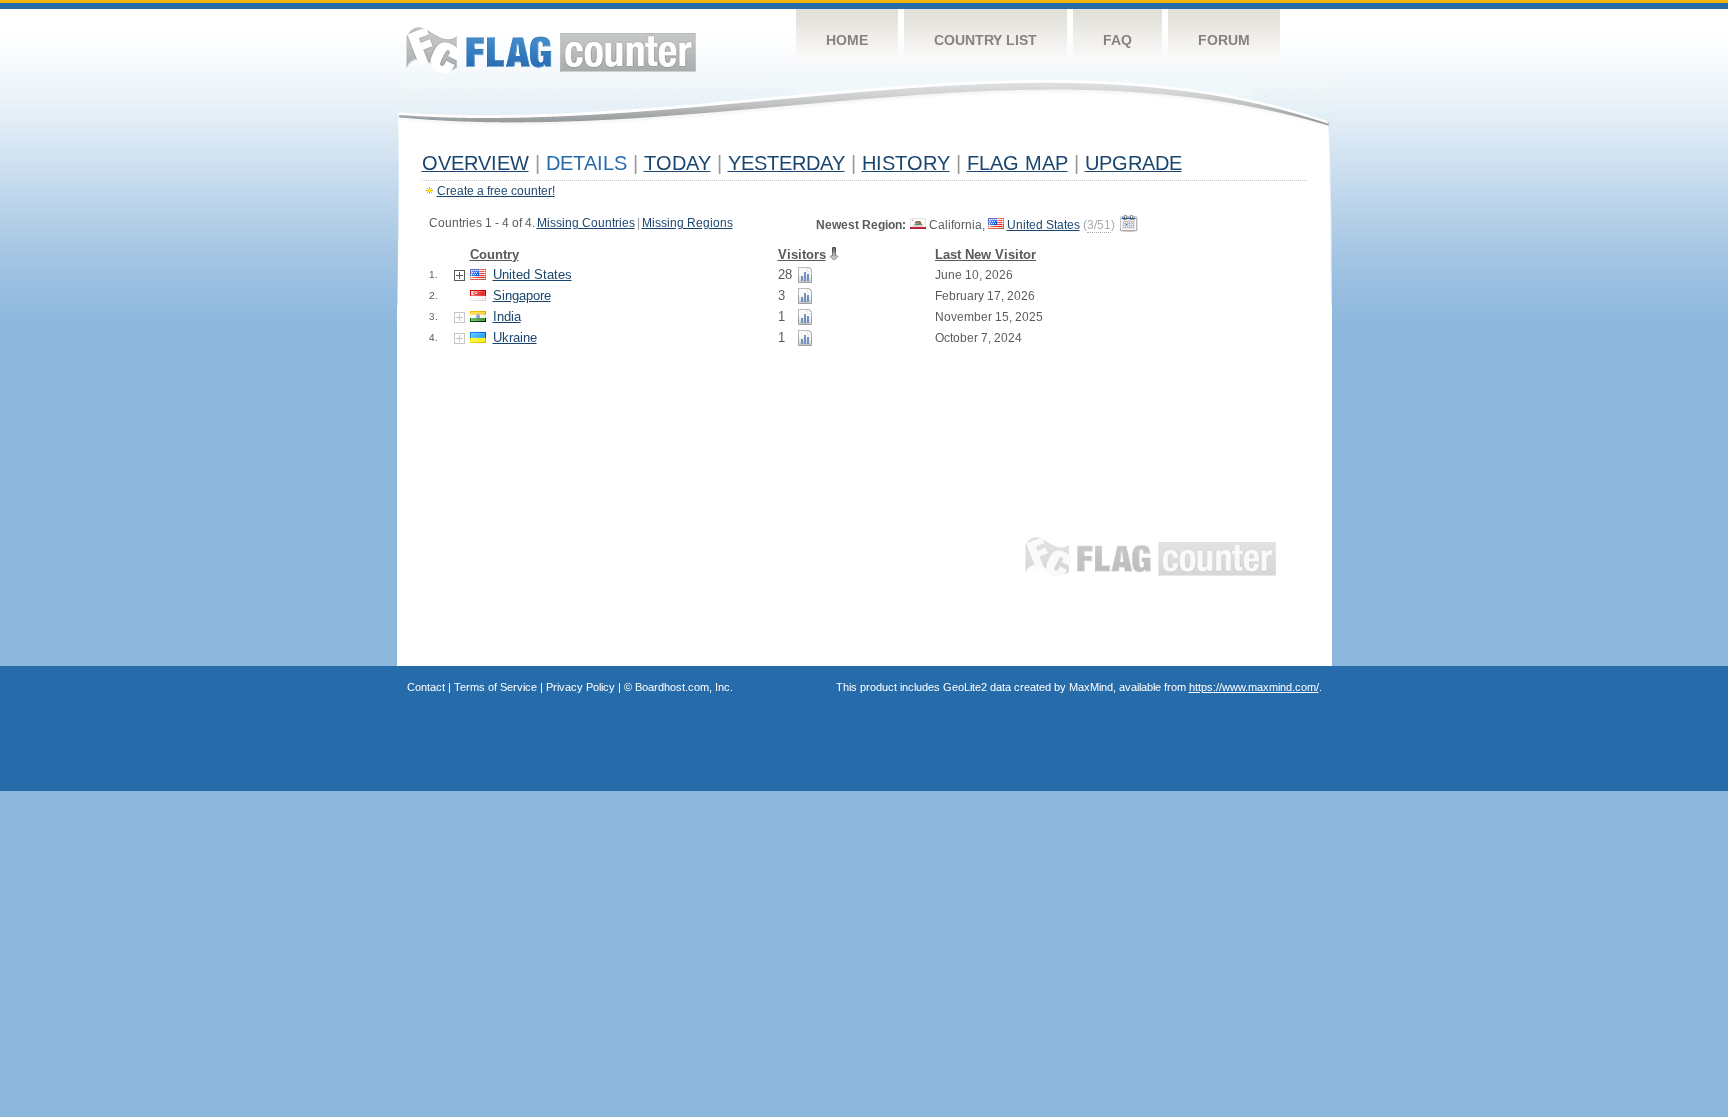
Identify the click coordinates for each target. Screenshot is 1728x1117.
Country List (985, 40)
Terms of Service (495, 687)
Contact (426, 687)
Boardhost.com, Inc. (684, 687)
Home (847, 40)
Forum (1224, 40)
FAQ (1117, 40)
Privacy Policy (580, 687)
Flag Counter (551, 49)
